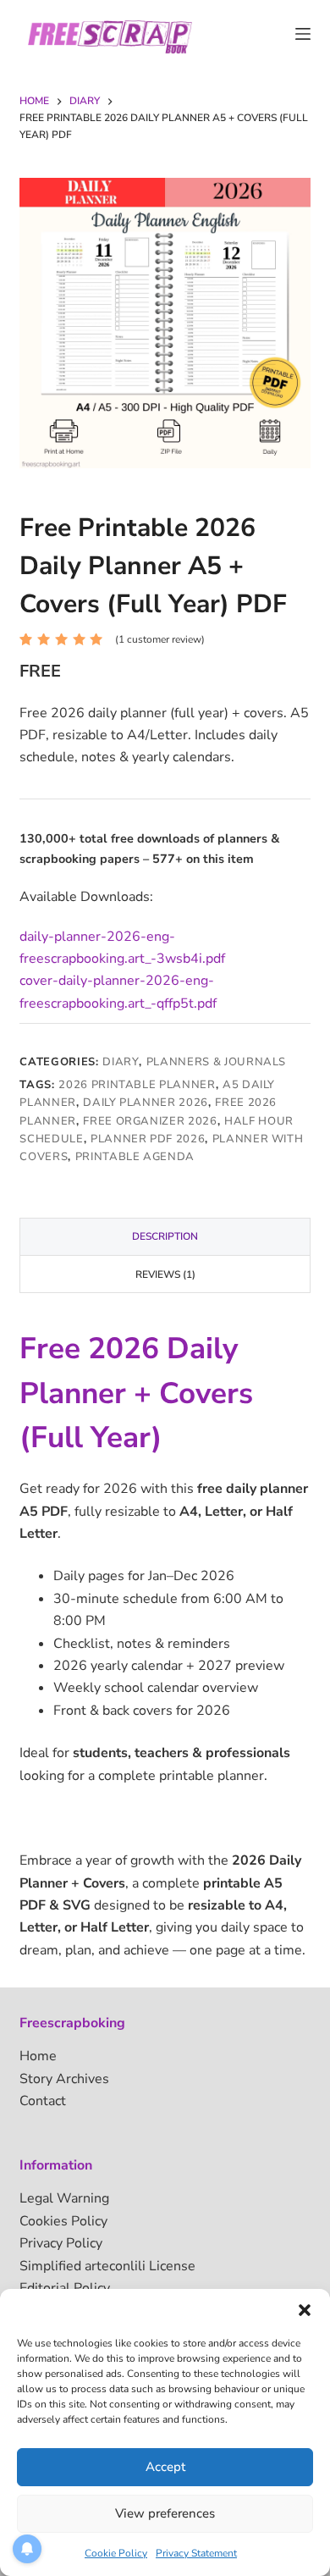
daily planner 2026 (146, 1103)
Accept (165, 2467)
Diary (121, 1062)
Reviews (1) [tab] (165, 1274)
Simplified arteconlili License (107, 2266)
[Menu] (303, 34)
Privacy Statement (196, 2553)
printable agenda (135, 1157)
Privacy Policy (61, 2243)
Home (38, 2056)
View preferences (165, 2513)
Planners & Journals (216, 1062)
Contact (43, 2101)
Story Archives (64, 2079)
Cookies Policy (63, 2221)
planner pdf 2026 (148, 1139)
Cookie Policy (116, 2553)
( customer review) (160, 639)
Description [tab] (165, 1236)
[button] (305, 2310)
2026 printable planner (137, 1085)
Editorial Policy (65, 2288)
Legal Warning (64, 2198)
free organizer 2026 (150, 1121)
